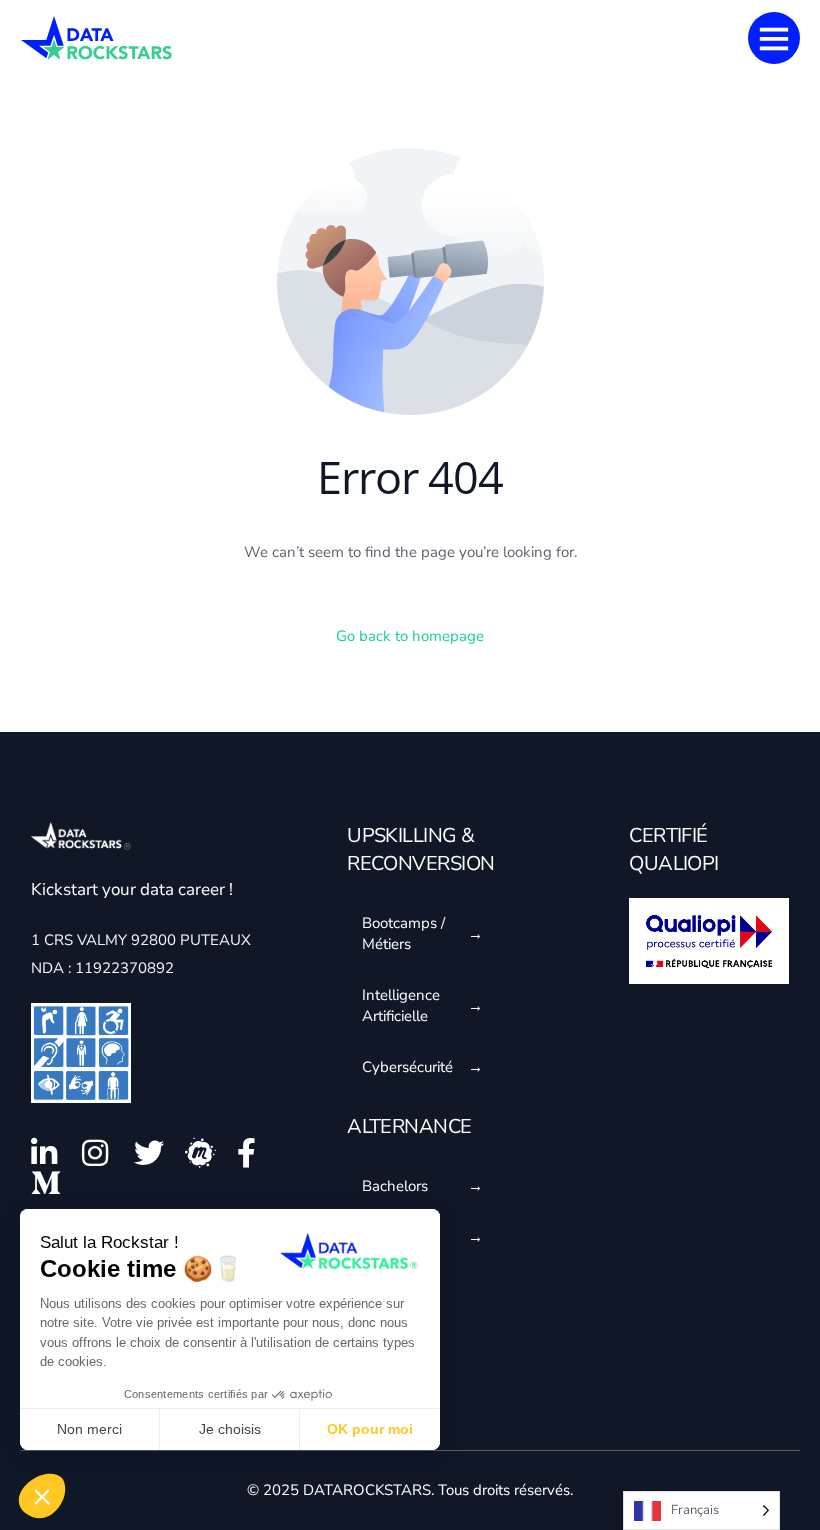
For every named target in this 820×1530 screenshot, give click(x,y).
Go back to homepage (410, 636)
